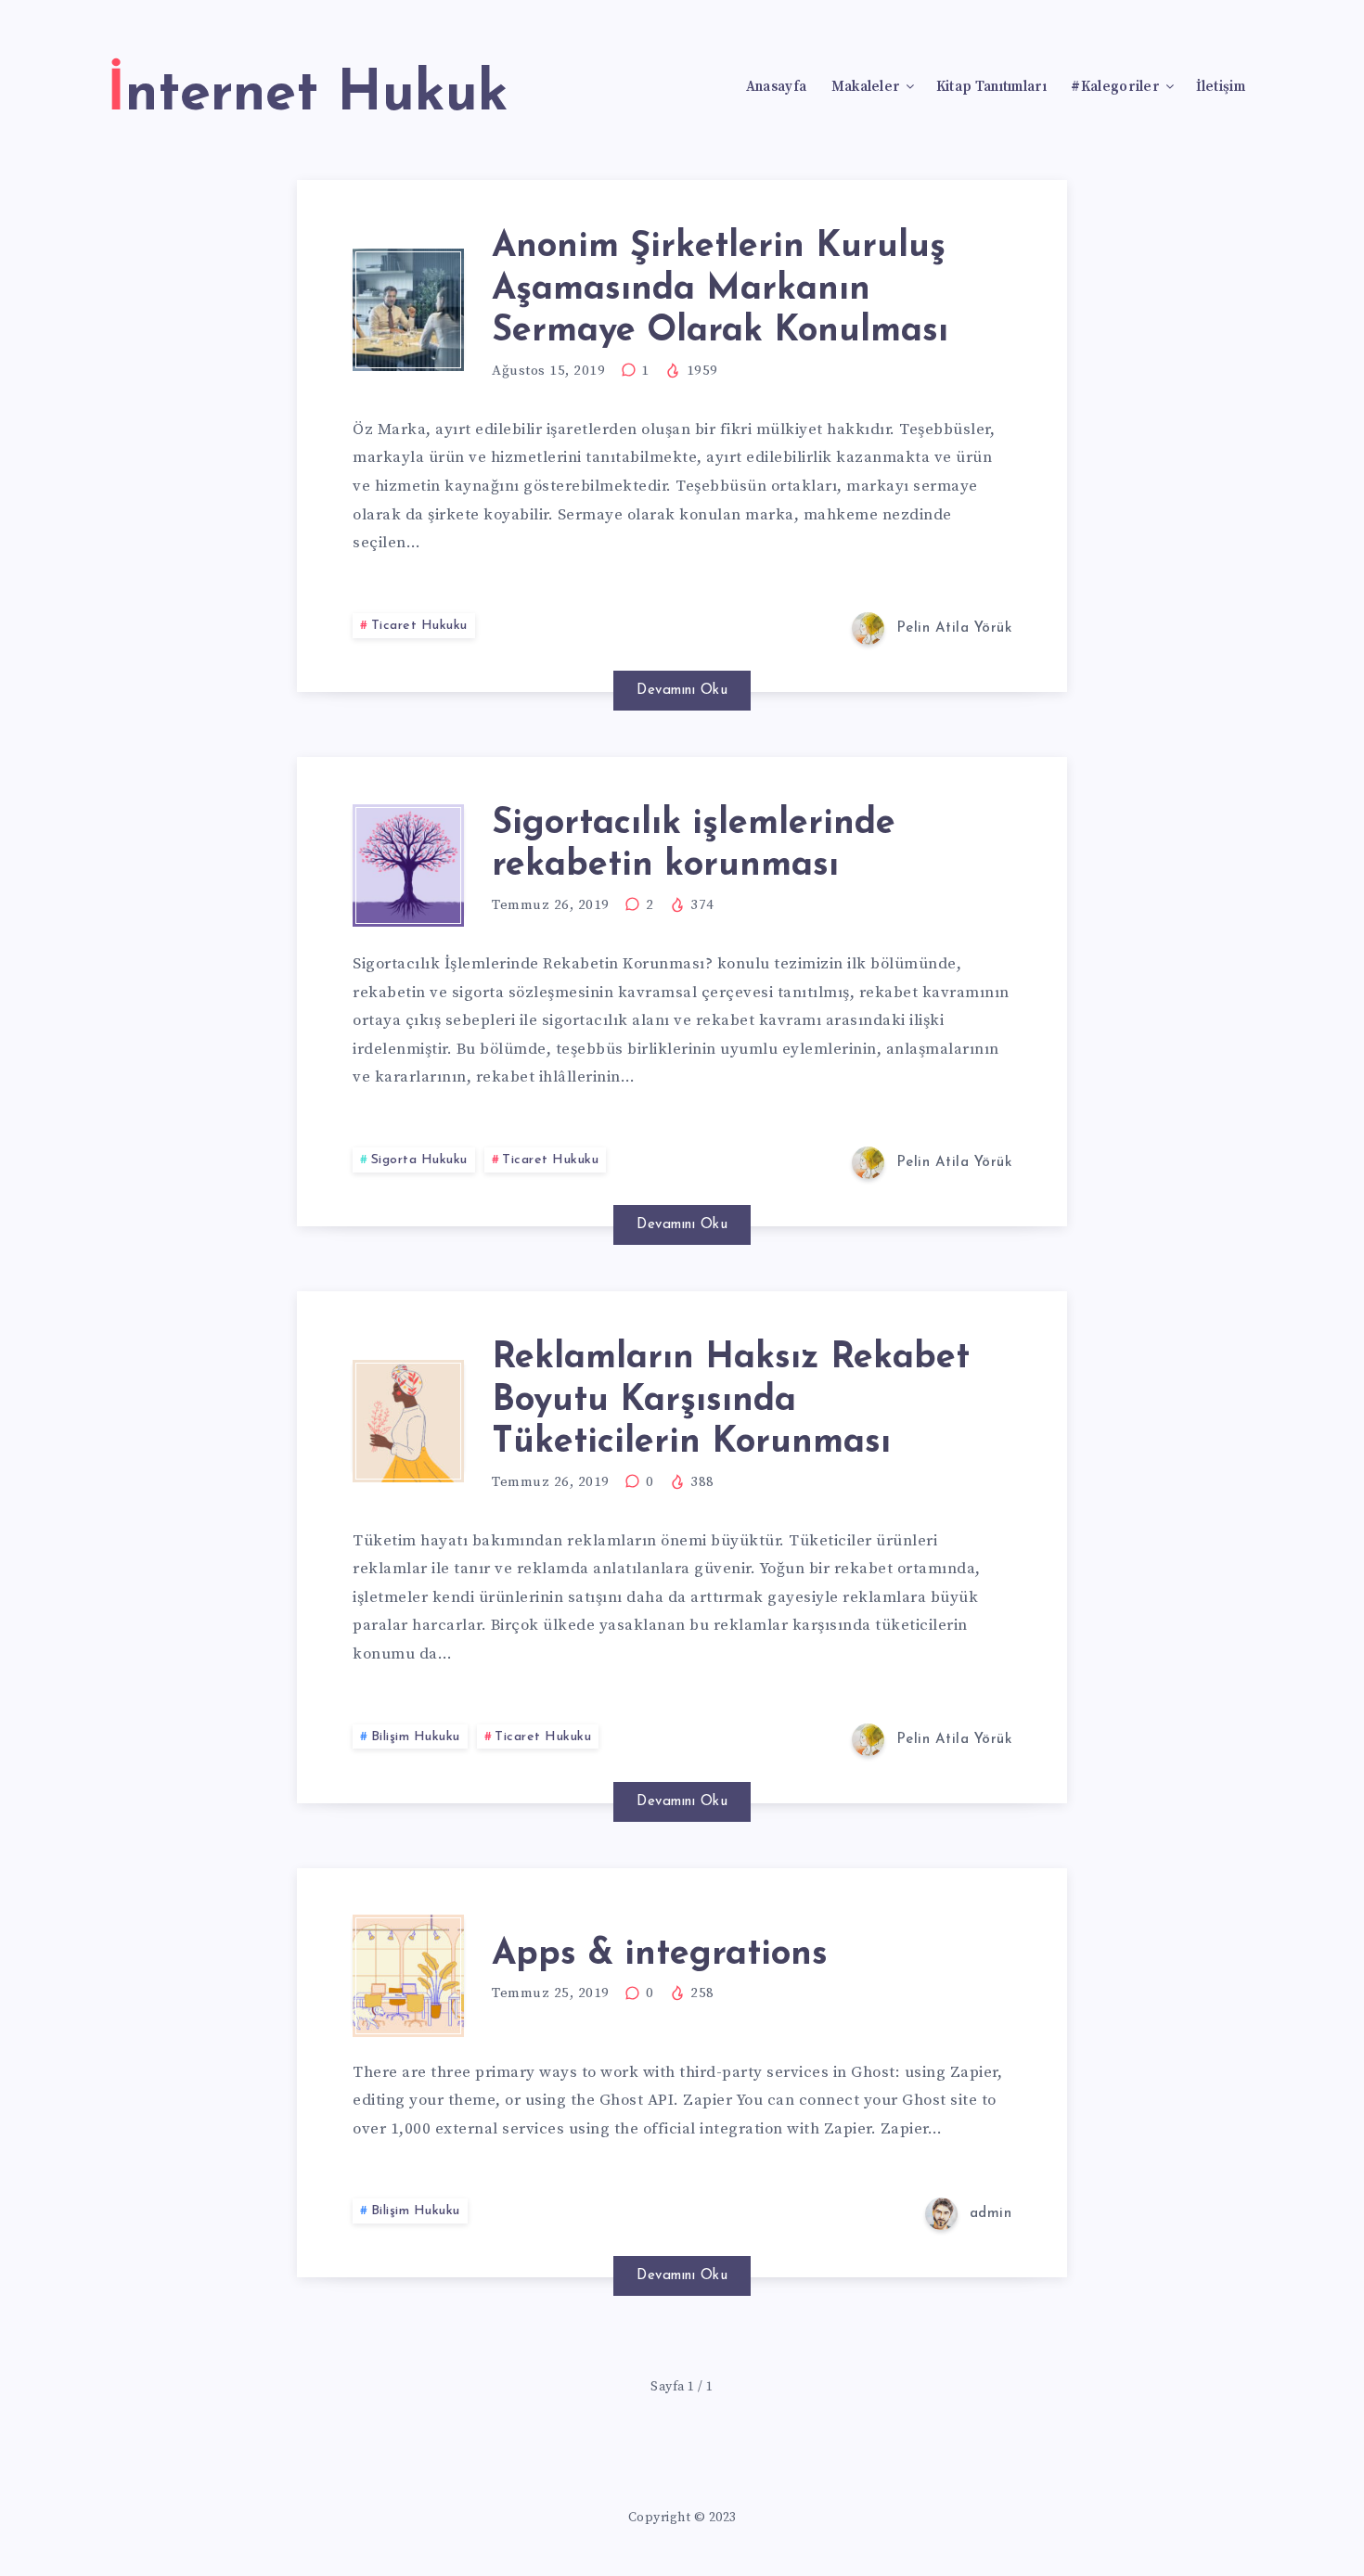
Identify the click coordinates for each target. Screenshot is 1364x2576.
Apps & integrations (660, 1955)
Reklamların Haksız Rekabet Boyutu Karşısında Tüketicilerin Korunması (731, 1401)
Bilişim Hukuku (416, 1737)
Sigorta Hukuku (419, 1160)
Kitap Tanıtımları (991, 87)
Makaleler (866, 87)
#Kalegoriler (1115, 87)
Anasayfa (776, 87)
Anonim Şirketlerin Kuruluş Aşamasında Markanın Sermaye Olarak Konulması (720, 289)
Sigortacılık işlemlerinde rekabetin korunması (694, 846)
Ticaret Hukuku (419, 626)
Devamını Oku (682, 691)
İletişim (1221, 87)
